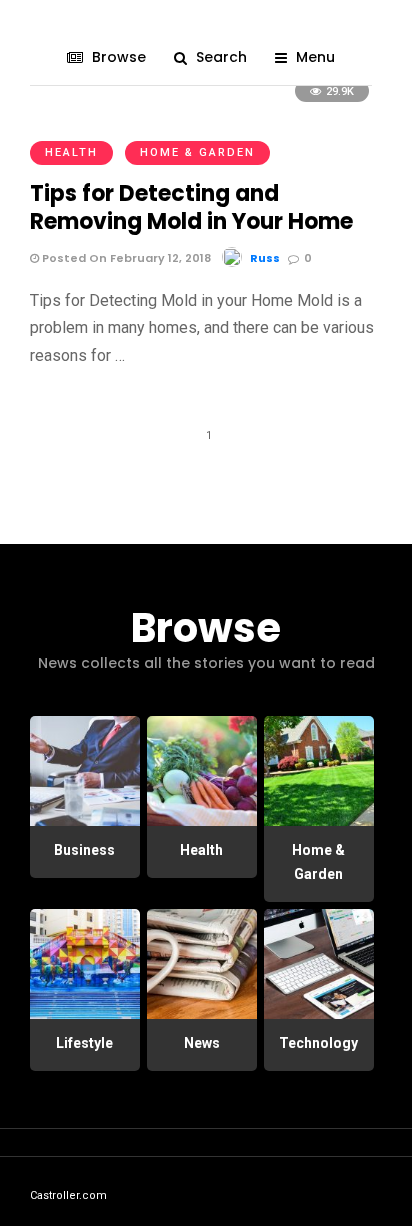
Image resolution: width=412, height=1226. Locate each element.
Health (71, 152)
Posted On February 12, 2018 (125, 258)
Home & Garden (197, 152)
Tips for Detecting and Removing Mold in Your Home (191, 208)
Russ (265, 258)
